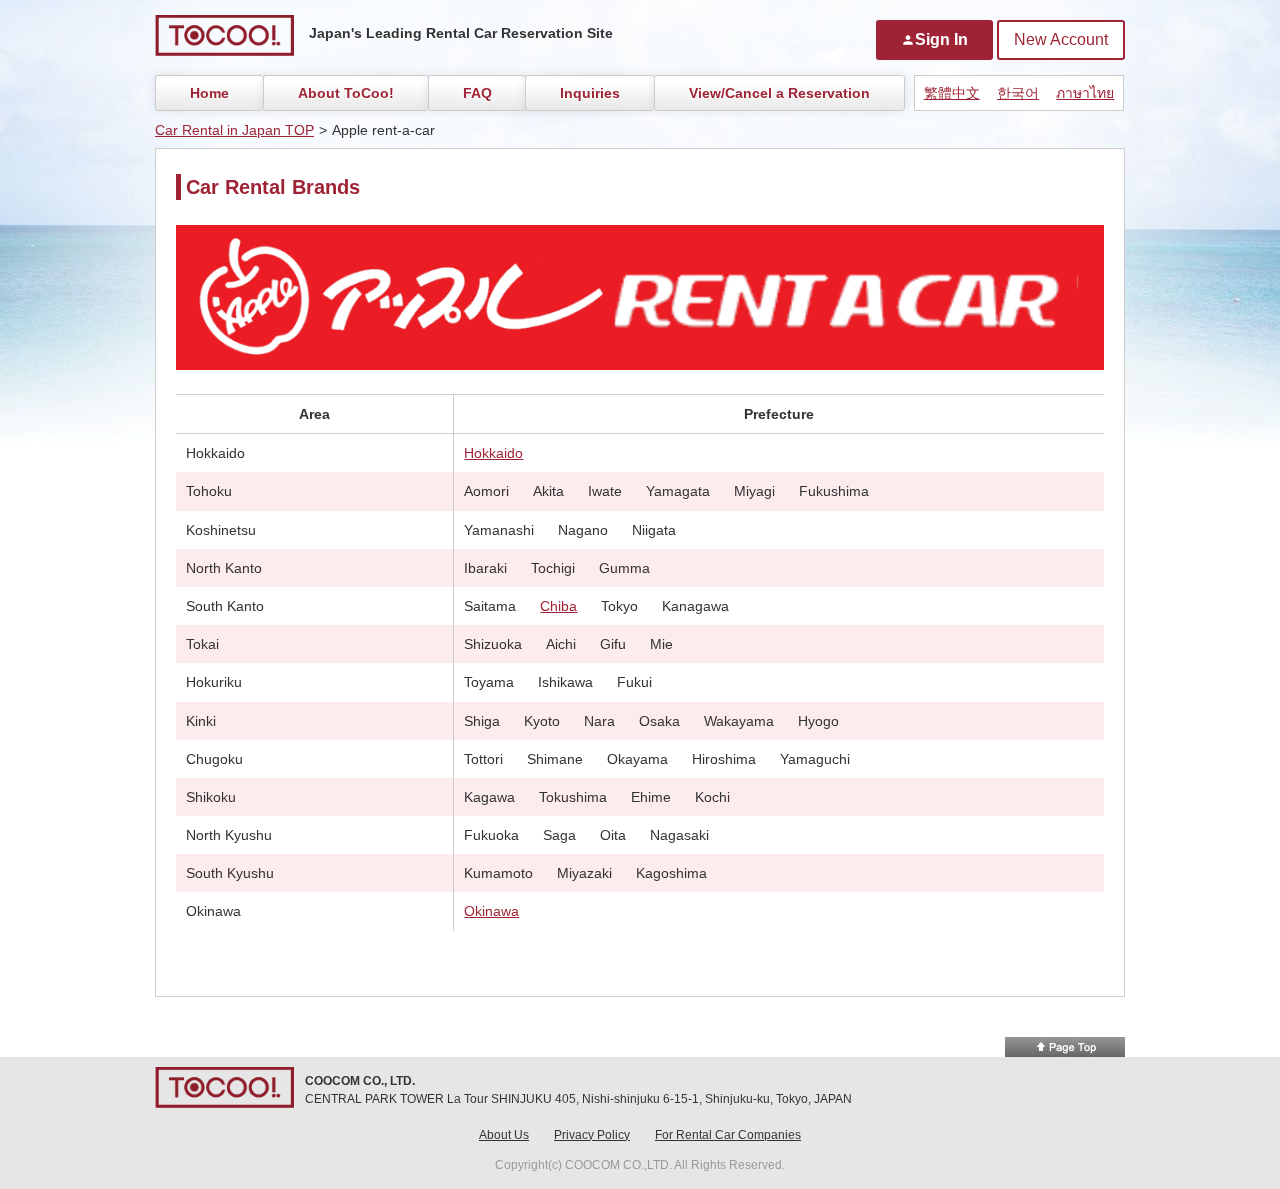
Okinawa (491, 911)
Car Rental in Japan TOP (234, 130)
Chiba (558, 606)
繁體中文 (952, 93)
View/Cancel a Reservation (779, 93)
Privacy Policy (592, 1135)
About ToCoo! (346, 93)
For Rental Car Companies (728, 1135)
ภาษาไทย (1085, 93)
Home (209, 93)
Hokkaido (493, 453)
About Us (504, 1135)
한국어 (1018, 93)
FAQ (477, 93)
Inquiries (590, 93)
